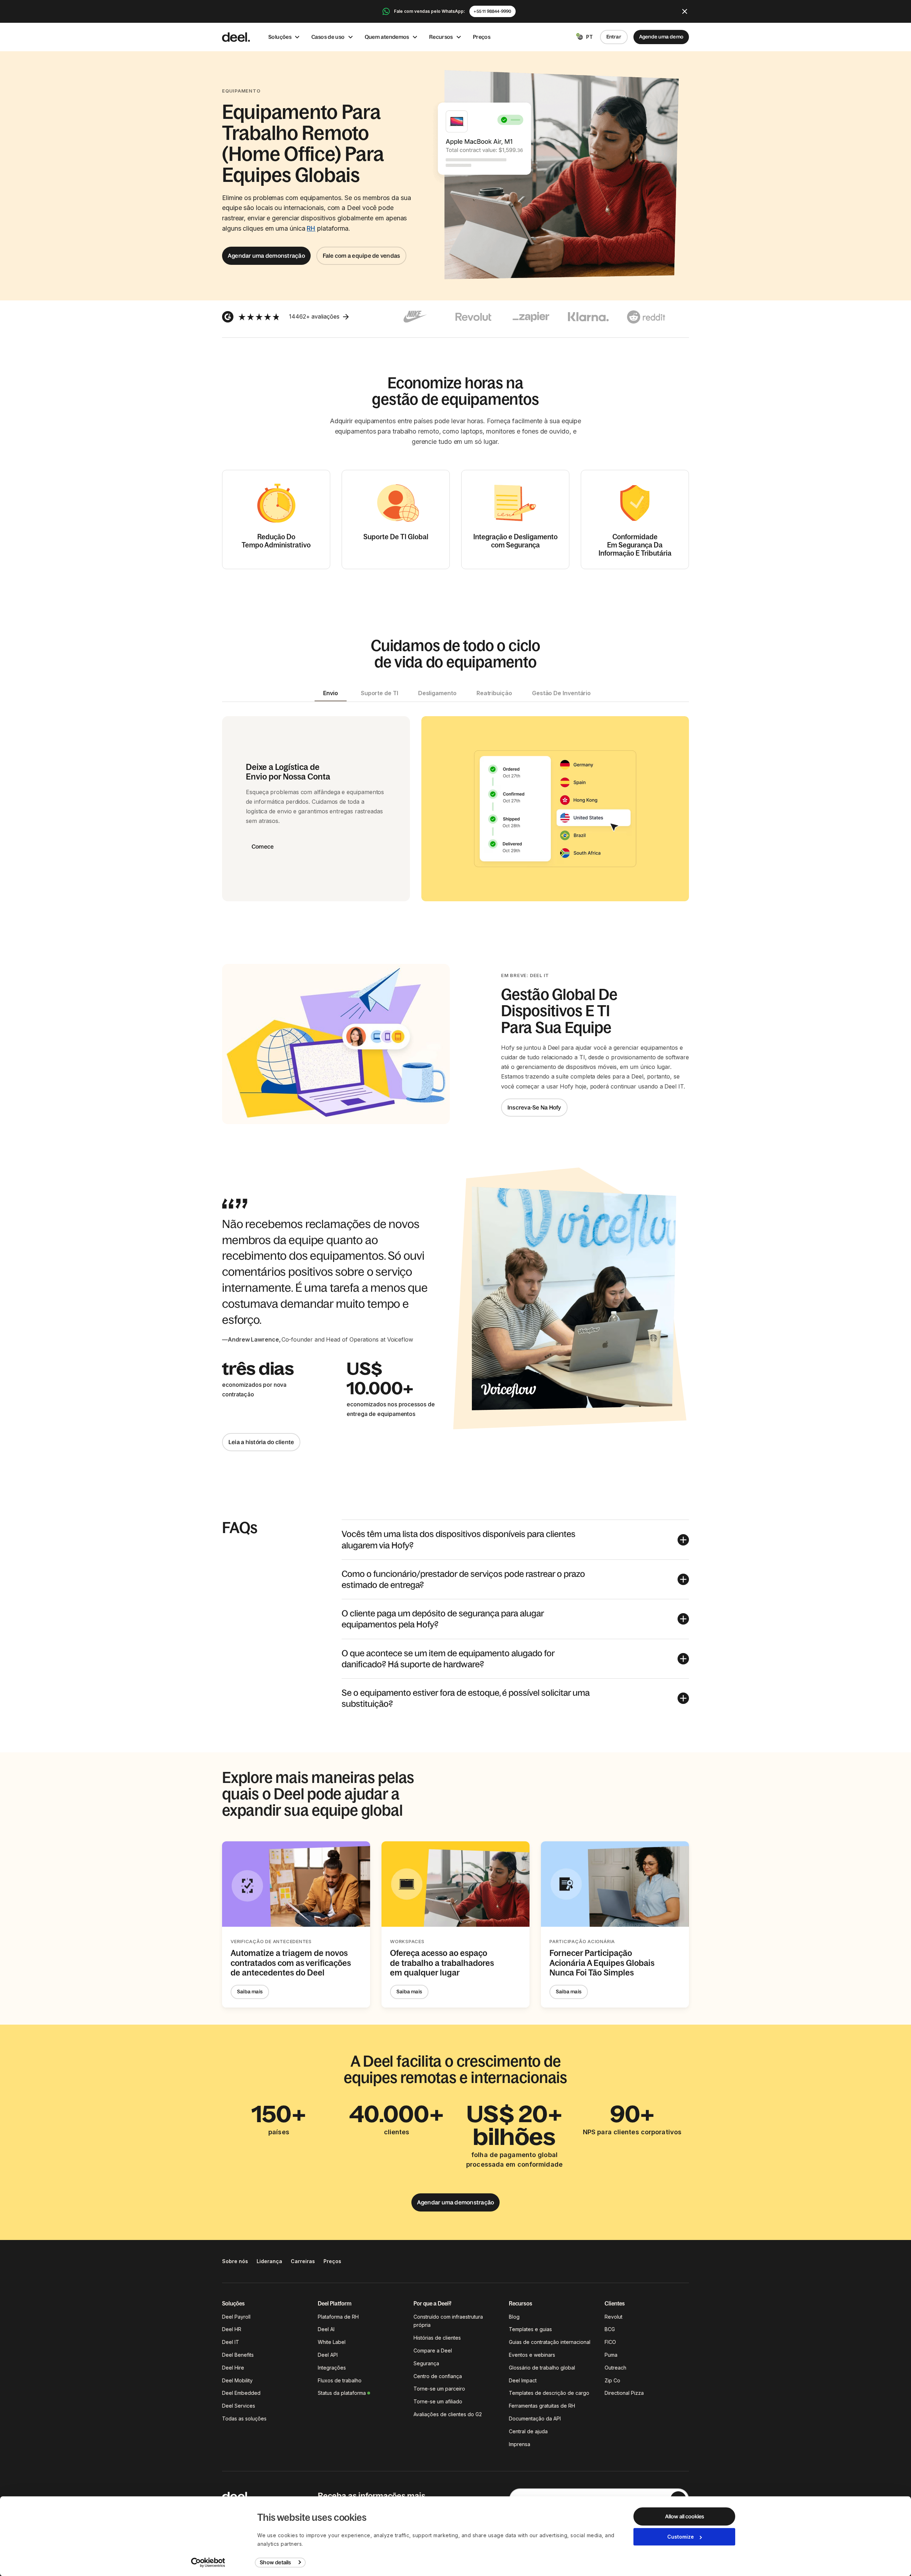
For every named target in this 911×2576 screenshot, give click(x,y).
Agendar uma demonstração (266, 256)
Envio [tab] (331, 693)
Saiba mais (250, 1992)
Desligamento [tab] (437, 693)
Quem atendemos (387, 37)
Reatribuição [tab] (494, 693)
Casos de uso (328, 37)
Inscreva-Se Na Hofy (534, 1107)
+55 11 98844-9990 (492, 11)
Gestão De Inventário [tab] (561, 693)
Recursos (441, 37)
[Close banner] (685, 11)
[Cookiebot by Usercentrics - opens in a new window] (208, 2562)
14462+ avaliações (314, 316)
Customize (681, 2537)
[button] (515, 1539)
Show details (275, 2562)
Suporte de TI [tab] (380, 693)
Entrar (614, 37)
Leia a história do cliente (261, 1442)
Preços (482, 37)
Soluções (280, 37)
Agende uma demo (661, 37)
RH (311, 228)
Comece (263, 846)
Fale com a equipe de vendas (361, 256)
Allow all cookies (684, 2516)
